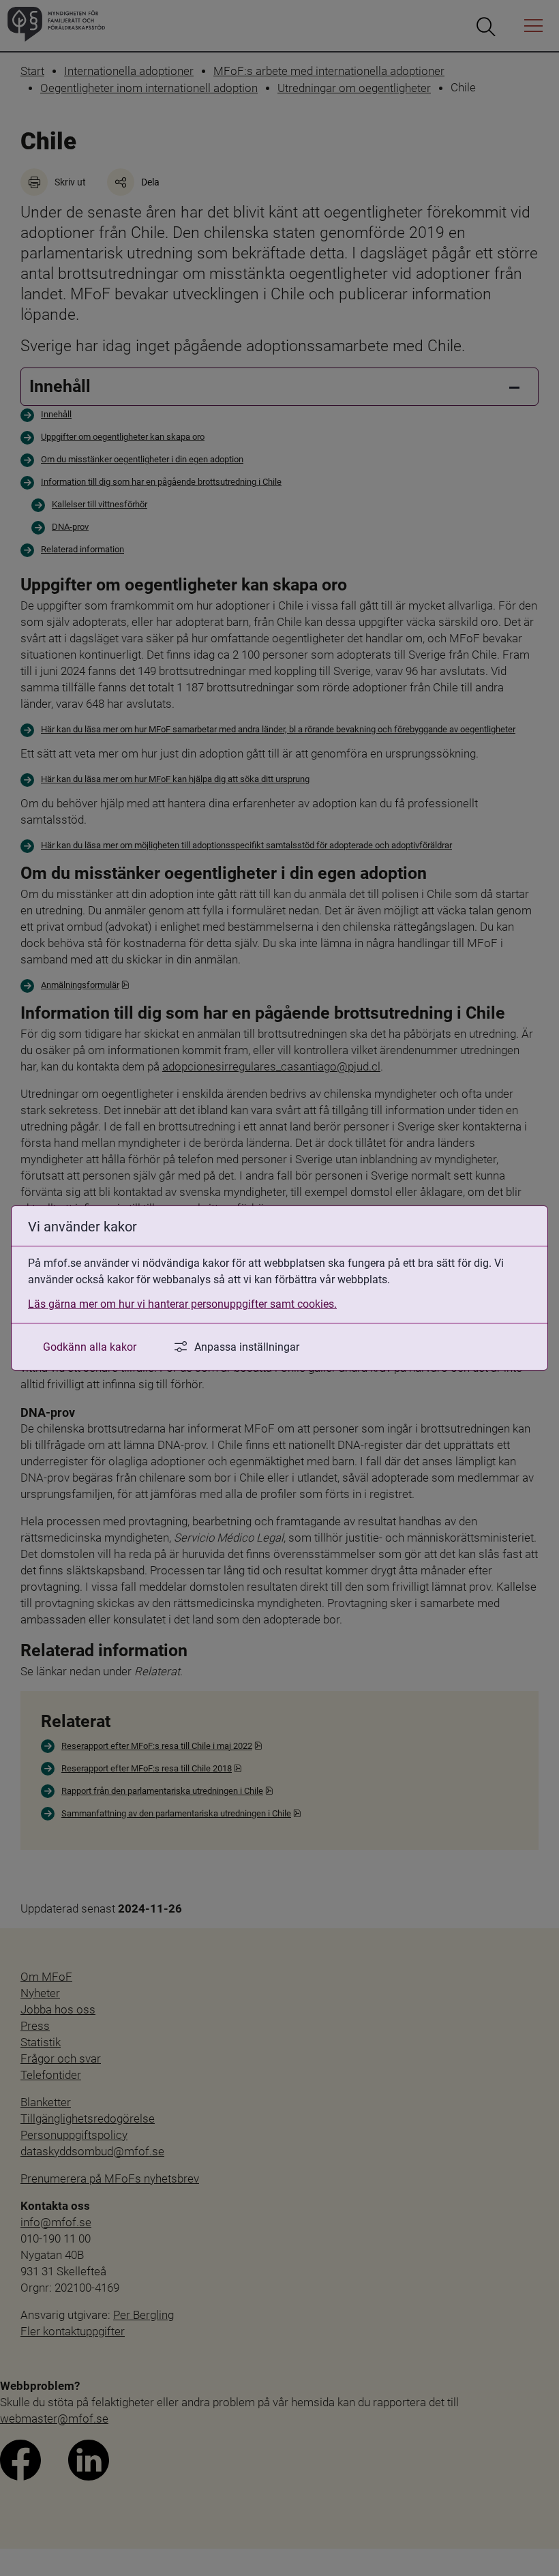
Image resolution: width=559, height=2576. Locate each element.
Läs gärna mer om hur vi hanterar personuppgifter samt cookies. (182, 1303)
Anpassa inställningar (247, 1346)
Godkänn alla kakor (90, 1346)
